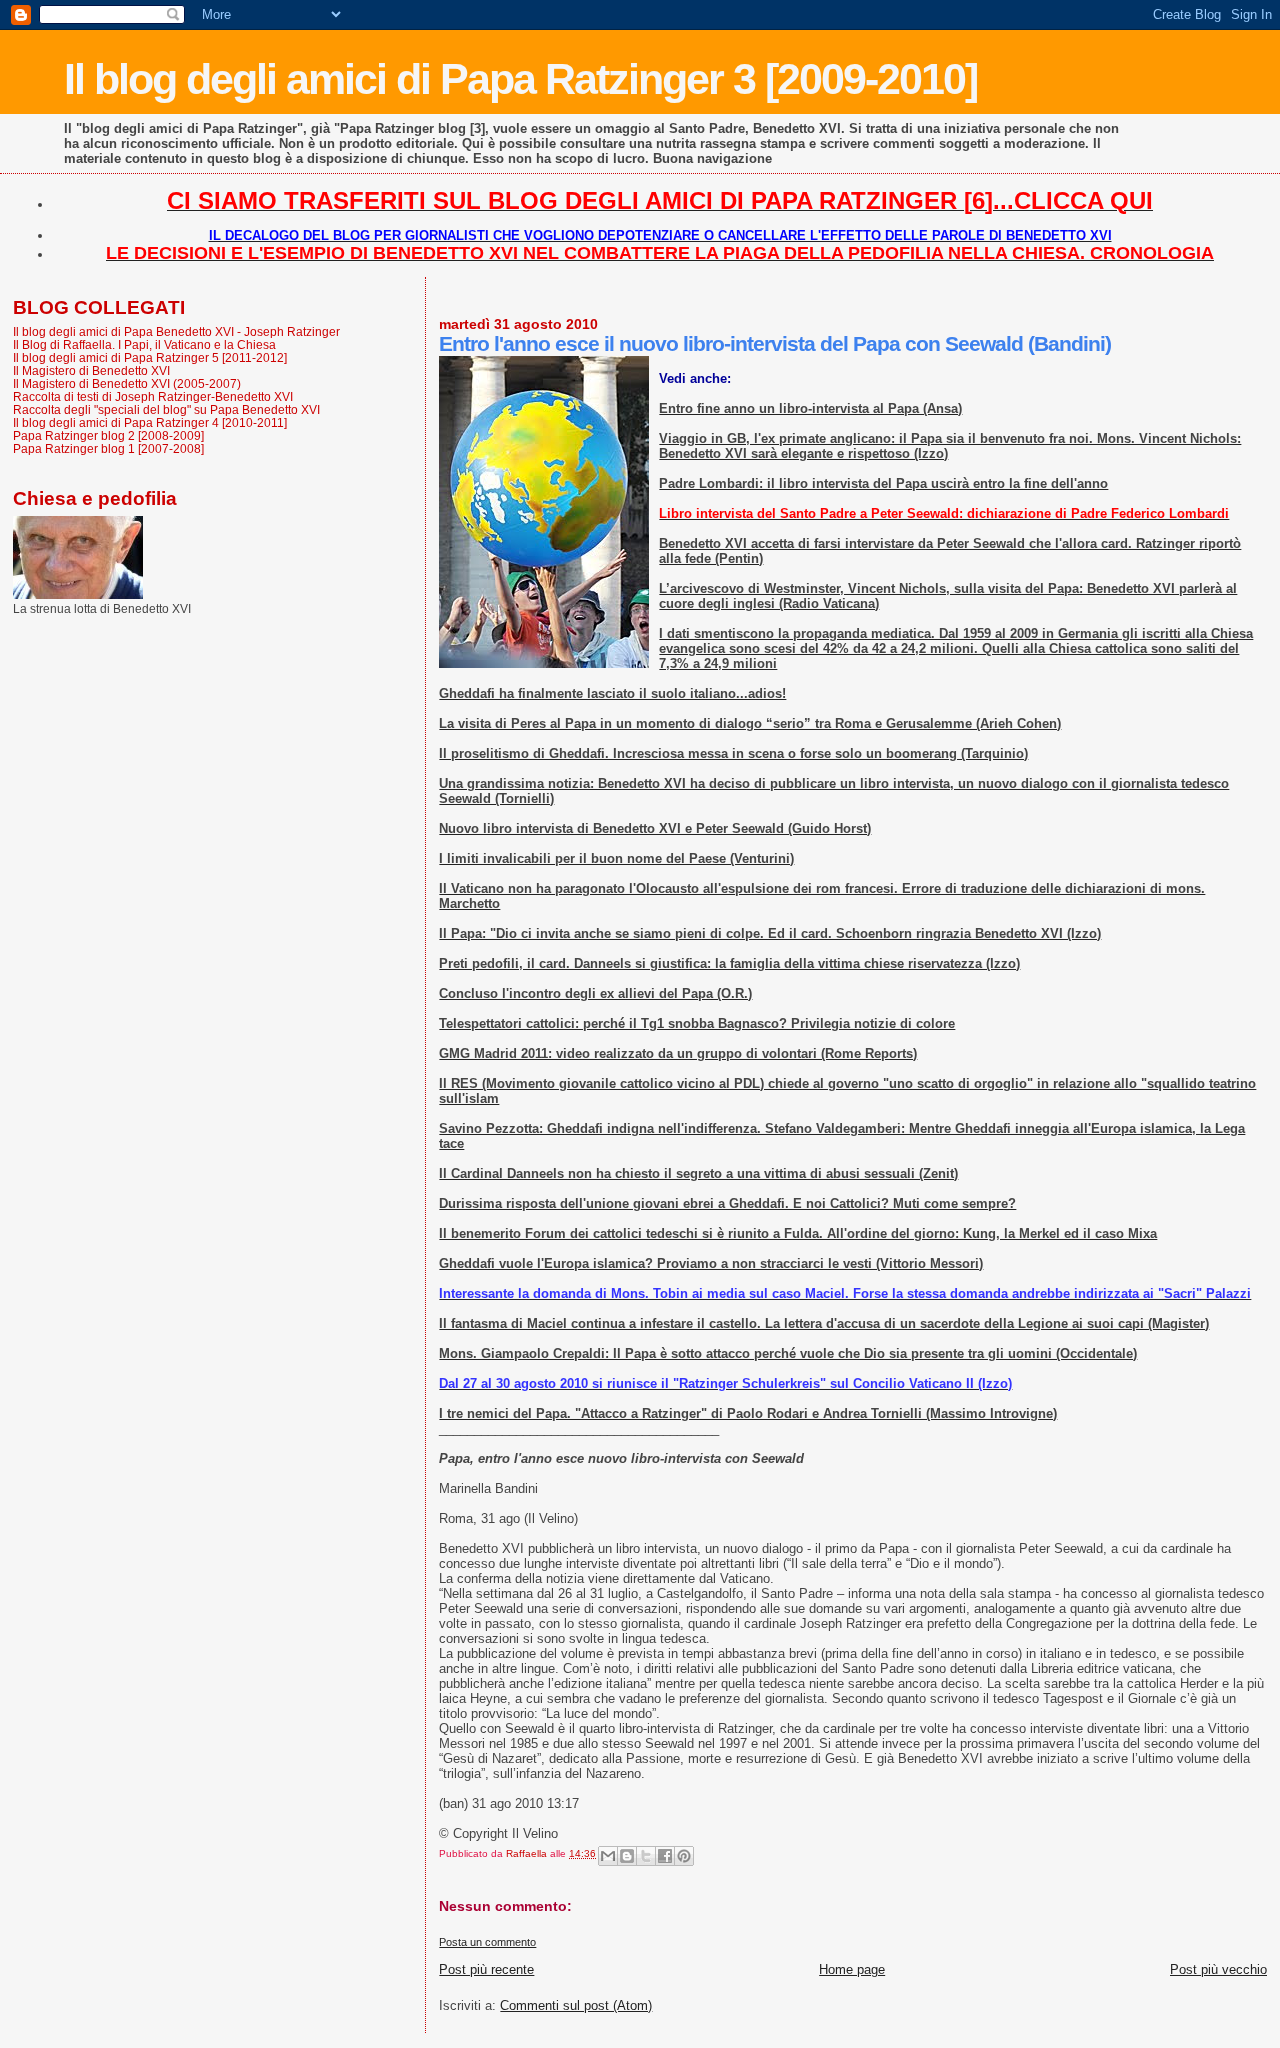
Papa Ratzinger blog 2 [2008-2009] (108, 435)
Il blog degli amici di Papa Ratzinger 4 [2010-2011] (150, 422)
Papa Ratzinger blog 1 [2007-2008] (108, 448)
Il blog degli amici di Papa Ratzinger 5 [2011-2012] (150, 357)
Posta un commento (487, 1942)
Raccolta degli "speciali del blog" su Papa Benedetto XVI (166, 409)
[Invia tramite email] (608, 1856)
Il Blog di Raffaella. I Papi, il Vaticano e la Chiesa (144, 344)
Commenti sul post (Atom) (576, 2005)
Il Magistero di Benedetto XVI (91, 370)
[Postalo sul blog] (627, 1856)
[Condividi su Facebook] (665, 1856)
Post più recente (486, 1969)
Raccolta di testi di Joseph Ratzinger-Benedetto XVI (153, 396)
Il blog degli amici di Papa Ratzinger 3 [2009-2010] (520, 79)
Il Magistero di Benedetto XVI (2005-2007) (127, 383)
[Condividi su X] (646, 1856)
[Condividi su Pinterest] (684, 1856)
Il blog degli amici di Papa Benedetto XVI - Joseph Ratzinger (176, 331)
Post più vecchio (1218, 1969)
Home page (852, 1969)
